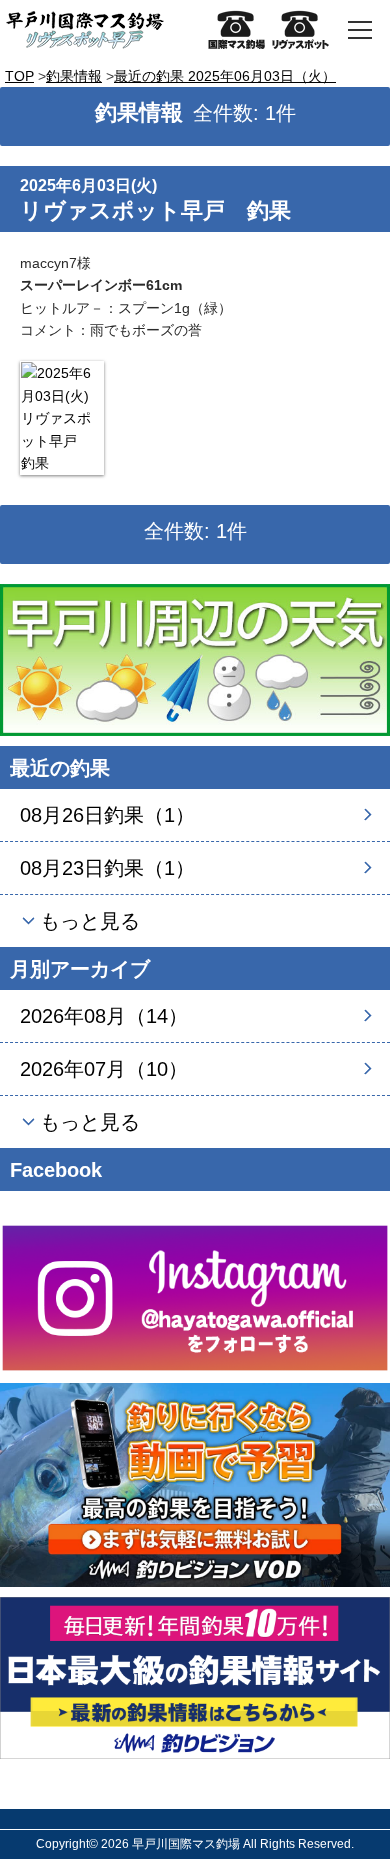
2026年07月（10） (104, 1069)
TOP (19, 76)
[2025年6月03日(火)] (62, 418)
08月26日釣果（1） (107, 815)
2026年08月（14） (104, 1016)
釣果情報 (74, 76)
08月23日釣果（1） (107, 868)
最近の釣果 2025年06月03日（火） (225, 76)
